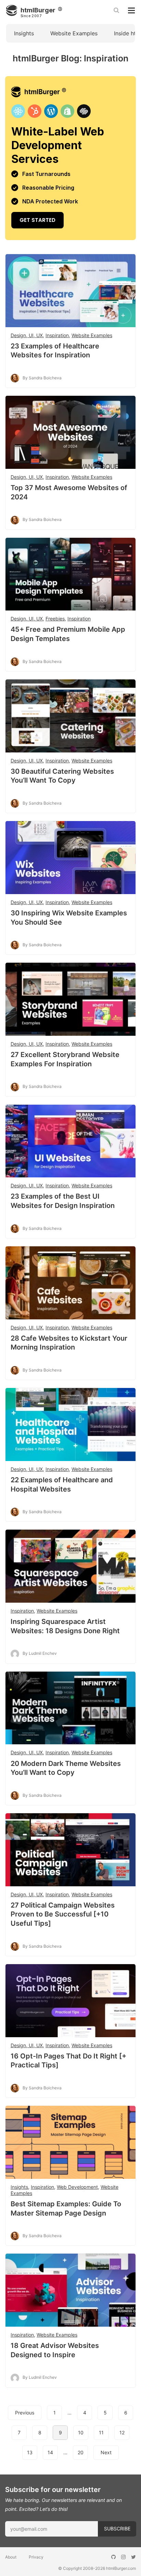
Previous (25, 2413)
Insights (24, 33)
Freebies (55, 619)
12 (122, 2432)
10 (81, 2432)
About (11, 2557)
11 (101, 2432)
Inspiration (57, 335)
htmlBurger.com (121, 2568)
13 (30, 2452)
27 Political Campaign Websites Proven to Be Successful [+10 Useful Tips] (63, 1914)
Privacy (36, 2557)
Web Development (77, 2187)
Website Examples (74, 33)
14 (50, 2452)
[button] (70, 1259)
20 (81, 2452)
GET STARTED (70, 158)
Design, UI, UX (27, 335)
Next (106, 2452)
